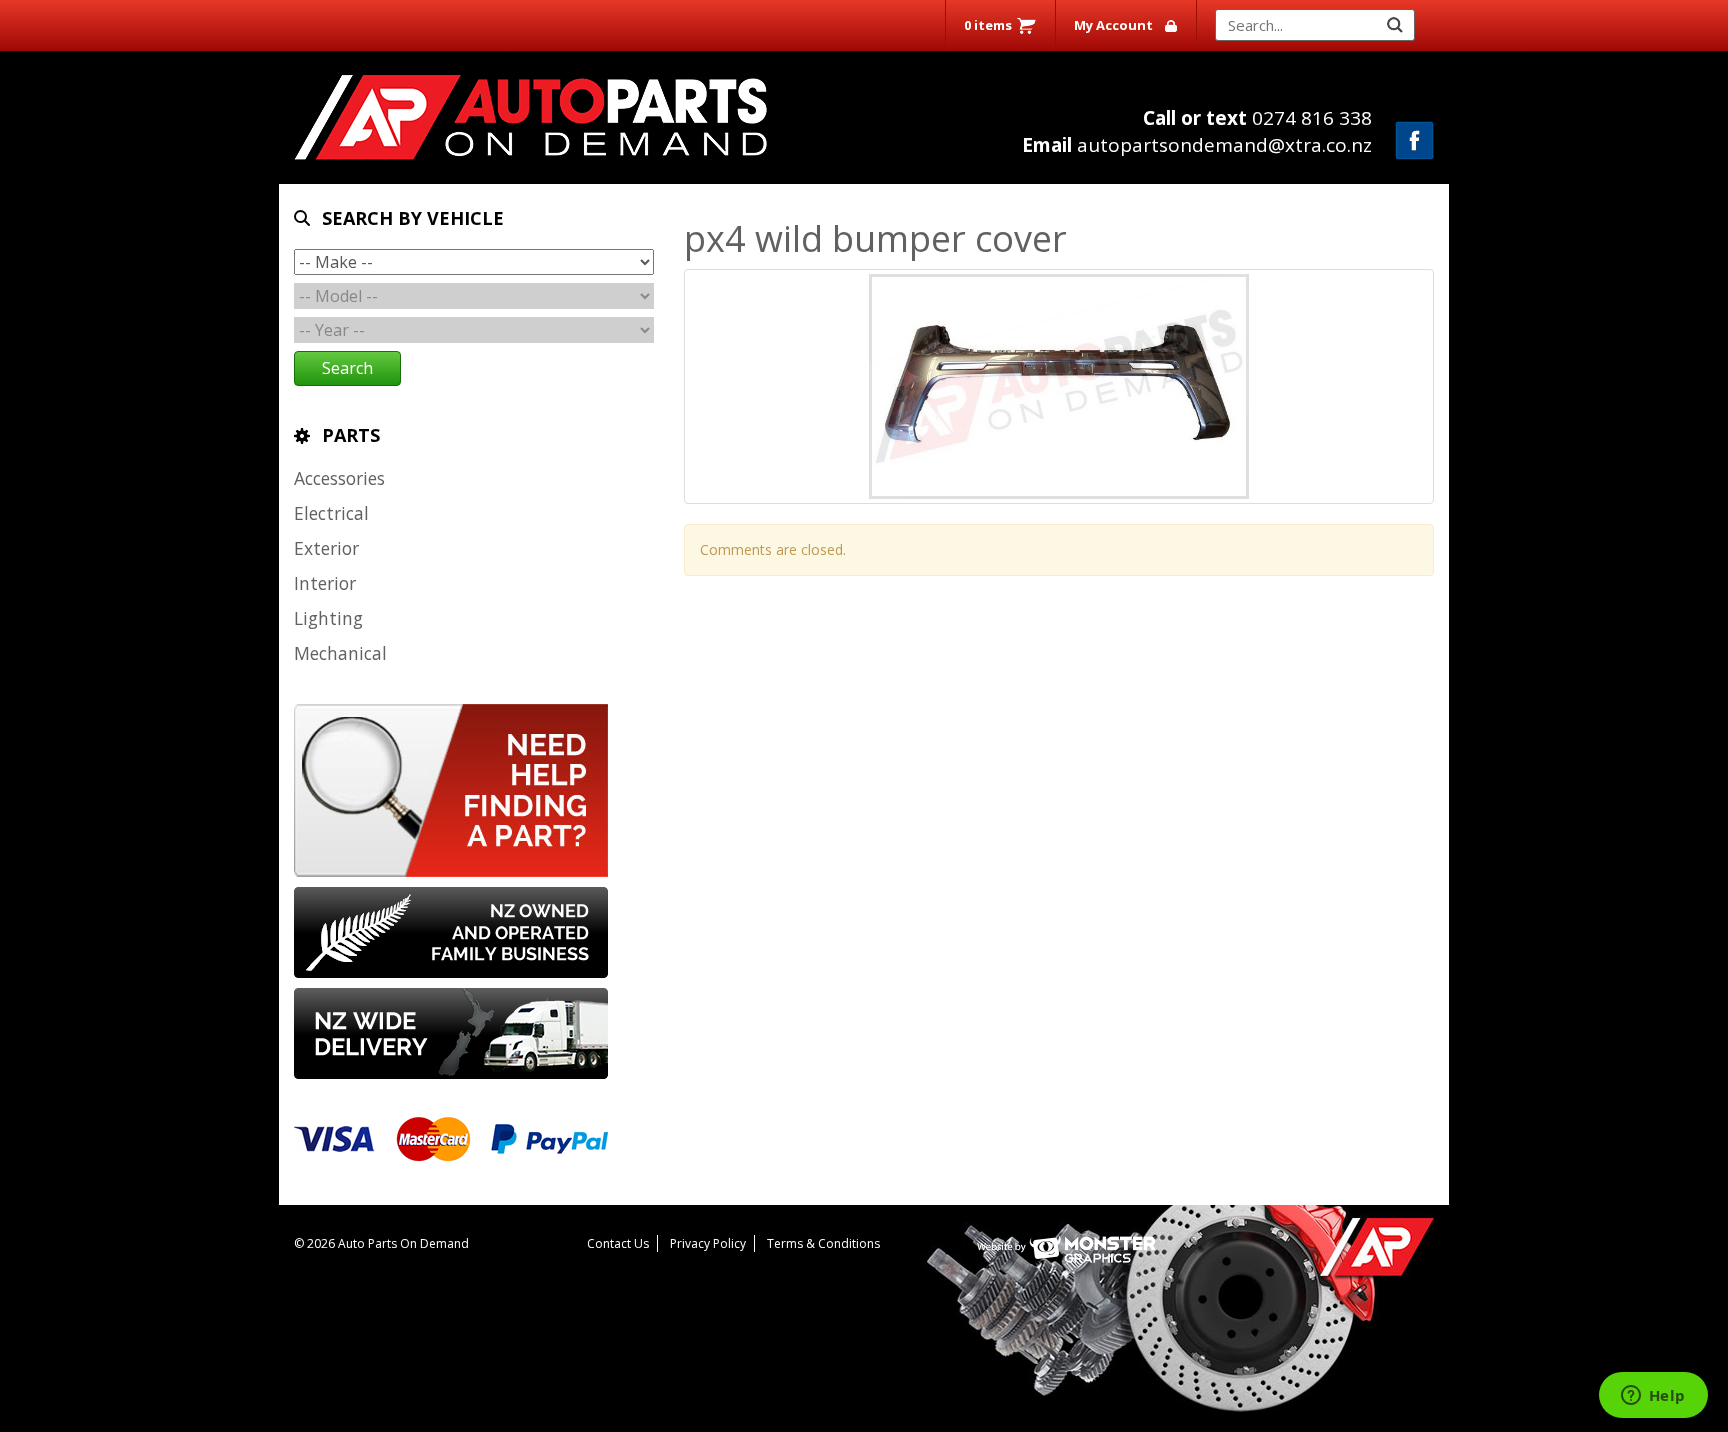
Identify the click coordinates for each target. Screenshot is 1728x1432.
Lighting (328, 618)
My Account (1113, 25)
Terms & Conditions (823, 1243)
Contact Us (618, 1243)
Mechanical (340, 653)
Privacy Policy (708, 1243)
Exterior (326, 548)
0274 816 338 (1257, 118)
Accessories (339, 478)
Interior (325, 583)
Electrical (331, 513)
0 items (988, 25)
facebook (1414, 140)
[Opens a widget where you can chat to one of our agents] (1653, 1397)
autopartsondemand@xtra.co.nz (1197, 145)
